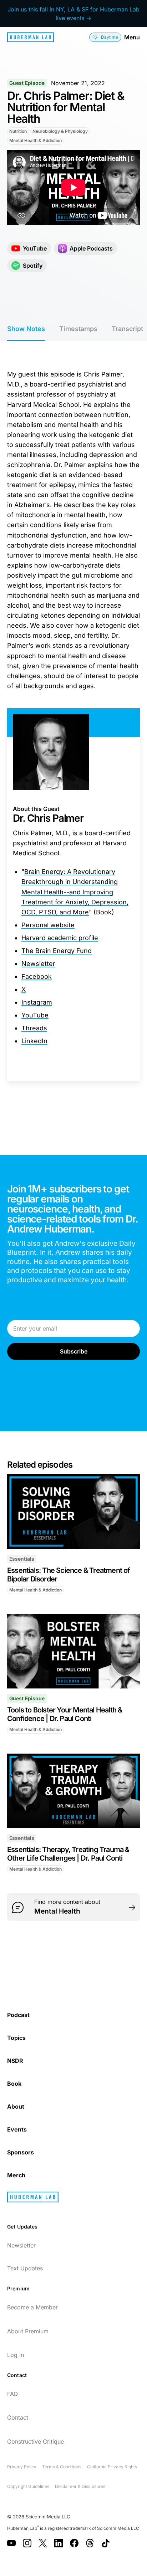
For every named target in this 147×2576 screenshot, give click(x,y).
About (16, 2106)
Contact (18, 2417)
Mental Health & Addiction (36, 140)
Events (17, 2129)
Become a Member (32, 2307)
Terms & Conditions (62, 2467)
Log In (16, 2355)
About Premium (28, 2331)
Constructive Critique (36, 2441)
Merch (16, 2175)
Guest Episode (27, 83)
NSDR (15, 2061)
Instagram (37, 1002)
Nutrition (18, 131)
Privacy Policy (22, 2467)
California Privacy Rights (112, 2467)
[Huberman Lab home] (31, 37)
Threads (34, 1028)
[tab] (26, 329)
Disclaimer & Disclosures (80, 2486)
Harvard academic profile (60, 938)
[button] (105, 37)
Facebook (37, 976)
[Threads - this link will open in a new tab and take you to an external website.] (90, 2543)
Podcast (18, 2015)
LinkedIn (34, 1041)
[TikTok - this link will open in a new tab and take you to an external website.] (106, 2543)
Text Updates (25, 2268)
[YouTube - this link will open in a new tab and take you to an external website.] (11, 2543)
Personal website (48, 925)
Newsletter (38, 964)
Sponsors (21, 2152)
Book (14, 2084)
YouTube (35, 1015)
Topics (16, 2038)
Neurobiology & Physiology (60, 131)
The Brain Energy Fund (57, 951)
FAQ (12, 2394)
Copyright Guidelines (28, 2486)
